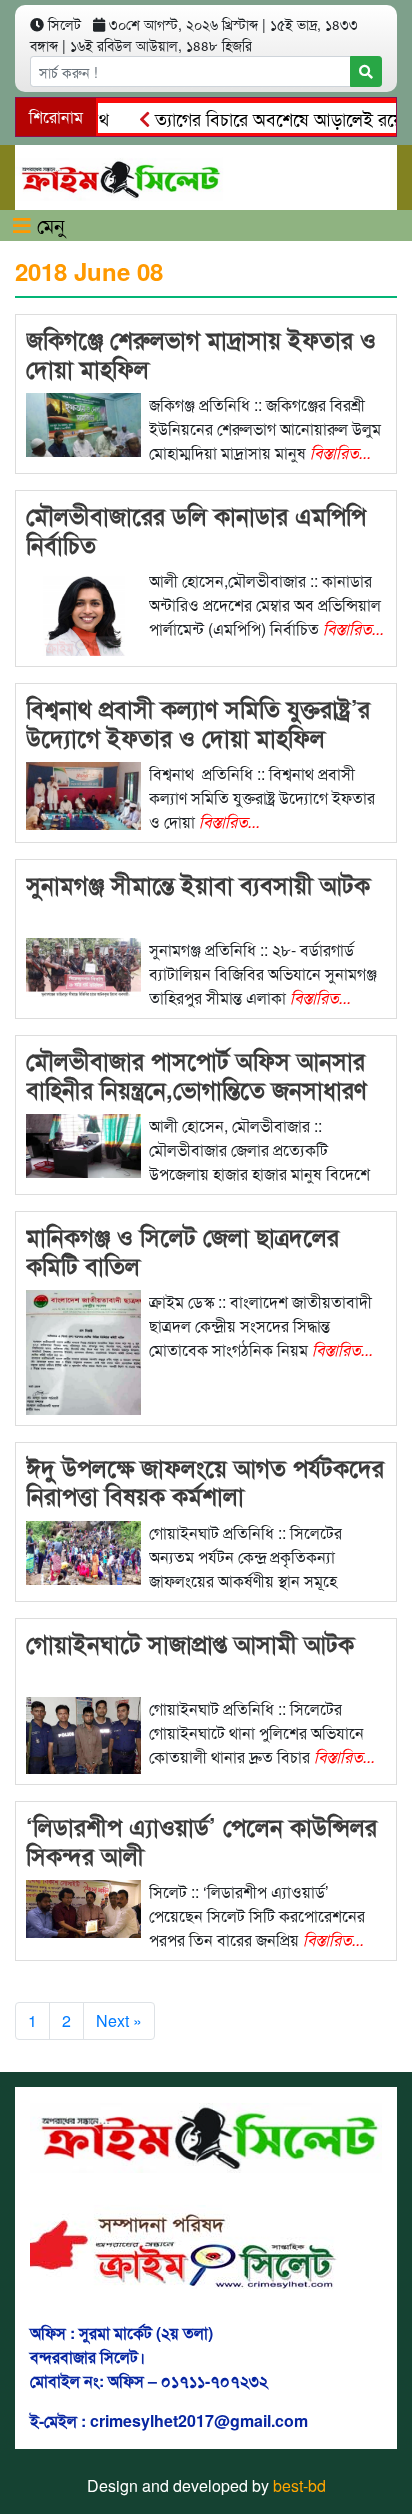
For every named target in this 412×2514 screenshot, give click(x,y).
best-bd (299, 2485)
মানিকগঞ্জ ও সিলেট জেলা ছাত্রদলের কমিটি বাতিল (182, 1250)
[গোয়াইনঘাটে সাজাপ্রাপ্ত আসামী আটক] (83, 1732)
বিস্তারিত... (340, 452)
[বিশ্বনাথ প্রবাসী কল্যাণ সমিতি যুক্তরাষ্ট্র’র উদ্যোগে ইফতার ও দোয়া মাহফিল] (83, 794)
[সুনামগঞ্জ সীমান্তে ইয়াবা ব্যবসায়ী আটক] (83, 965)
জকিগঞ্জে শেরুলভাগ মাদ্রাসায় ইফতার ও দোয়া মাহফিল (201, 353)
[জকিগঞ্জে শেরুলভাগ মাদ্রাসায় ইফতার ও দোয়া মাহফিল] (83, 422)
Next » (119, 2020)
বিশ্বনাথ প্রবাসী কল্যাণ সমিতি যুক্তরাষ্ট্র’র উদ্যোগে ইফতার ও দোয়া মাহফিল (198, 722)
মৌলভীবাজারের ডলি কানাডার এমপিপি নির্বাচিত (196, 529)
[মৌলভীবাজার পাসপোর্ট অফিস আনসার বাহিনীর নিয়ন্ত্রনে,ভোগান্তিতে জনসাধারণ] (83, 1144)
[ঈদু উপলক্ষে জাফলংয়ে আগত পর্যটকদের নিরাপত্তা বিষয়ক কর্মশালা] (83, 1550)
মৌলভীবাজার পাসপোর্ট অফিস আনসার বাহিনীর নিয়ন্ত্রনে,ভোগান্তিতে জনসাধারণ (196, 1074)
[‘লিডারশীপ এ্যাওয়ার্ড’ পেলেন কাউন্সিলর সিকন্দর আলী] (83, 1906)
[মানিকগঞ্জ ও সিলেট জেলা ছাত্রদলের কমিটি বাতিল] (83, 1350)
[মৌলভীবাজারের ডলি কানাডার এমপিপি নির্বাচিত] (83, 610)
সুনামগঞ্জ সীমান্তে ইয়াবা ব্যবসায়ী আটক (198, 884)
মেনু (48, 224)
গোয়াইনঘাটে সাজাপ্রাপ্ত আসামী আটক (190, 1643)
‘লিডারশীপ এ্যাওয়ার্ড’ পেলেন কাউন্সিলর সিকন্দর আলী (201, 1840)
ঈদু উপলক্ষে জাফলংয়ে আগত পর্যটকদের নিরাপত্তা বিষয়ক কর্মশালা (205, 1481)
